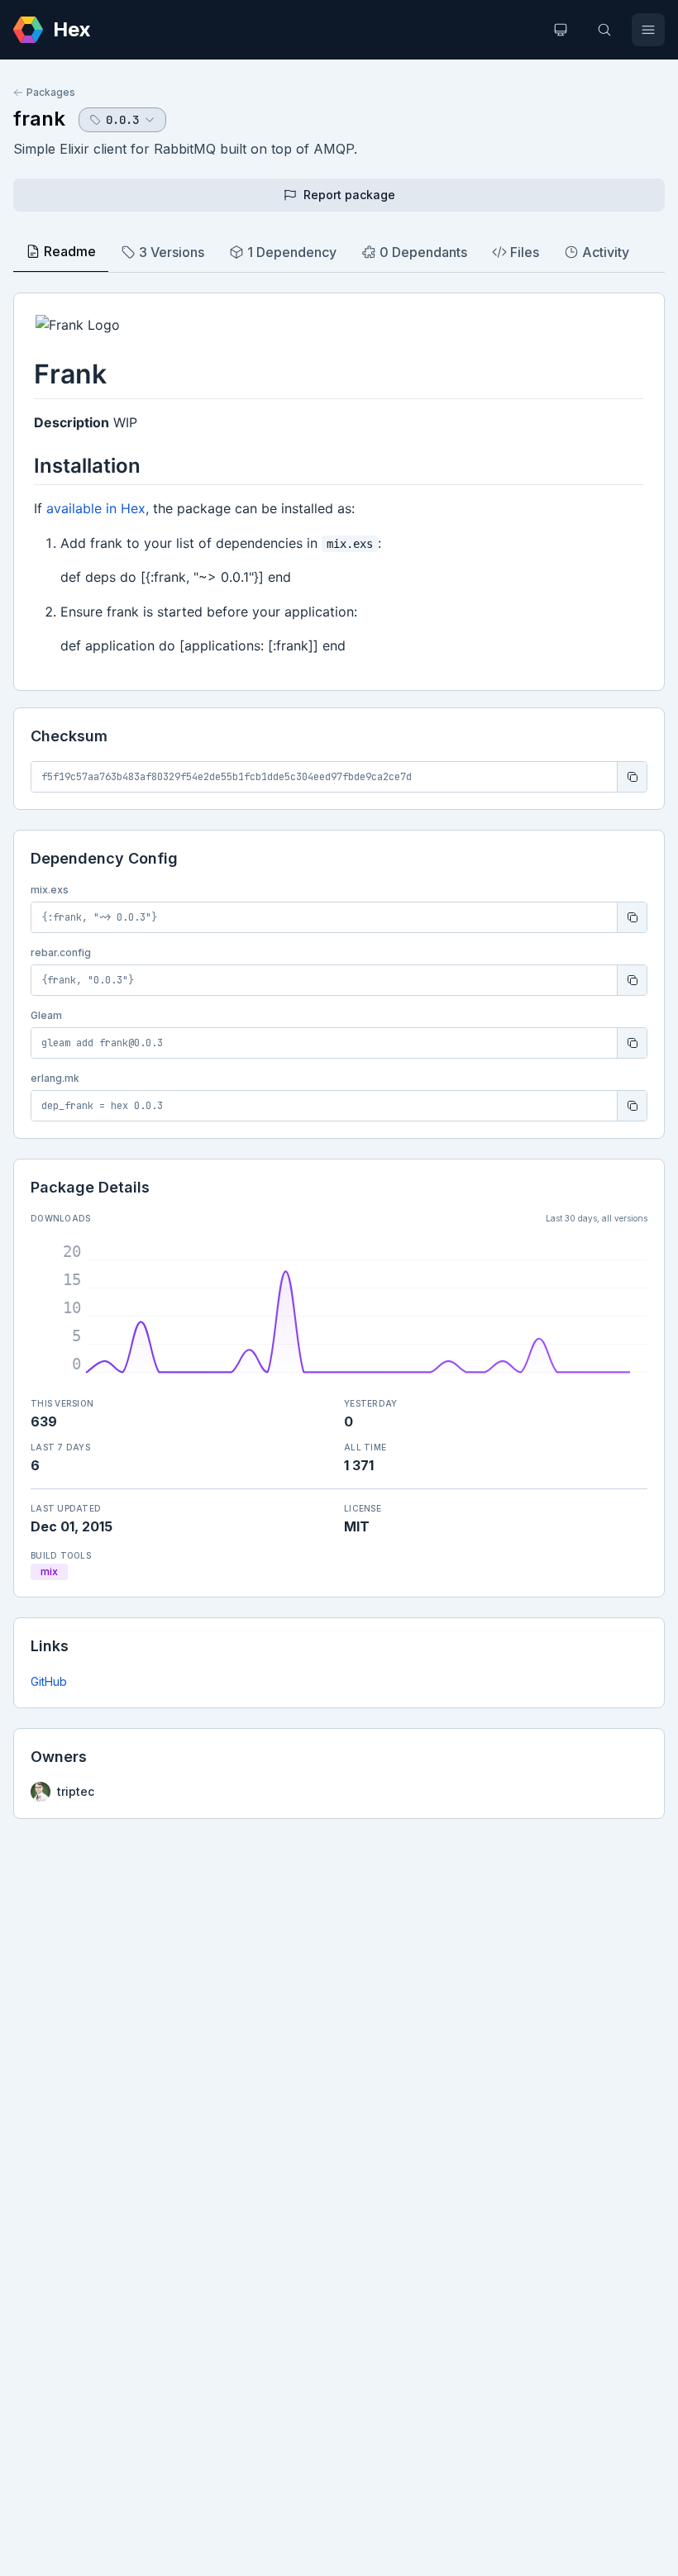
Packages (51, 92)
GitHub (49, 1681)
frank (39, 119)
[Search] (604, 30)
